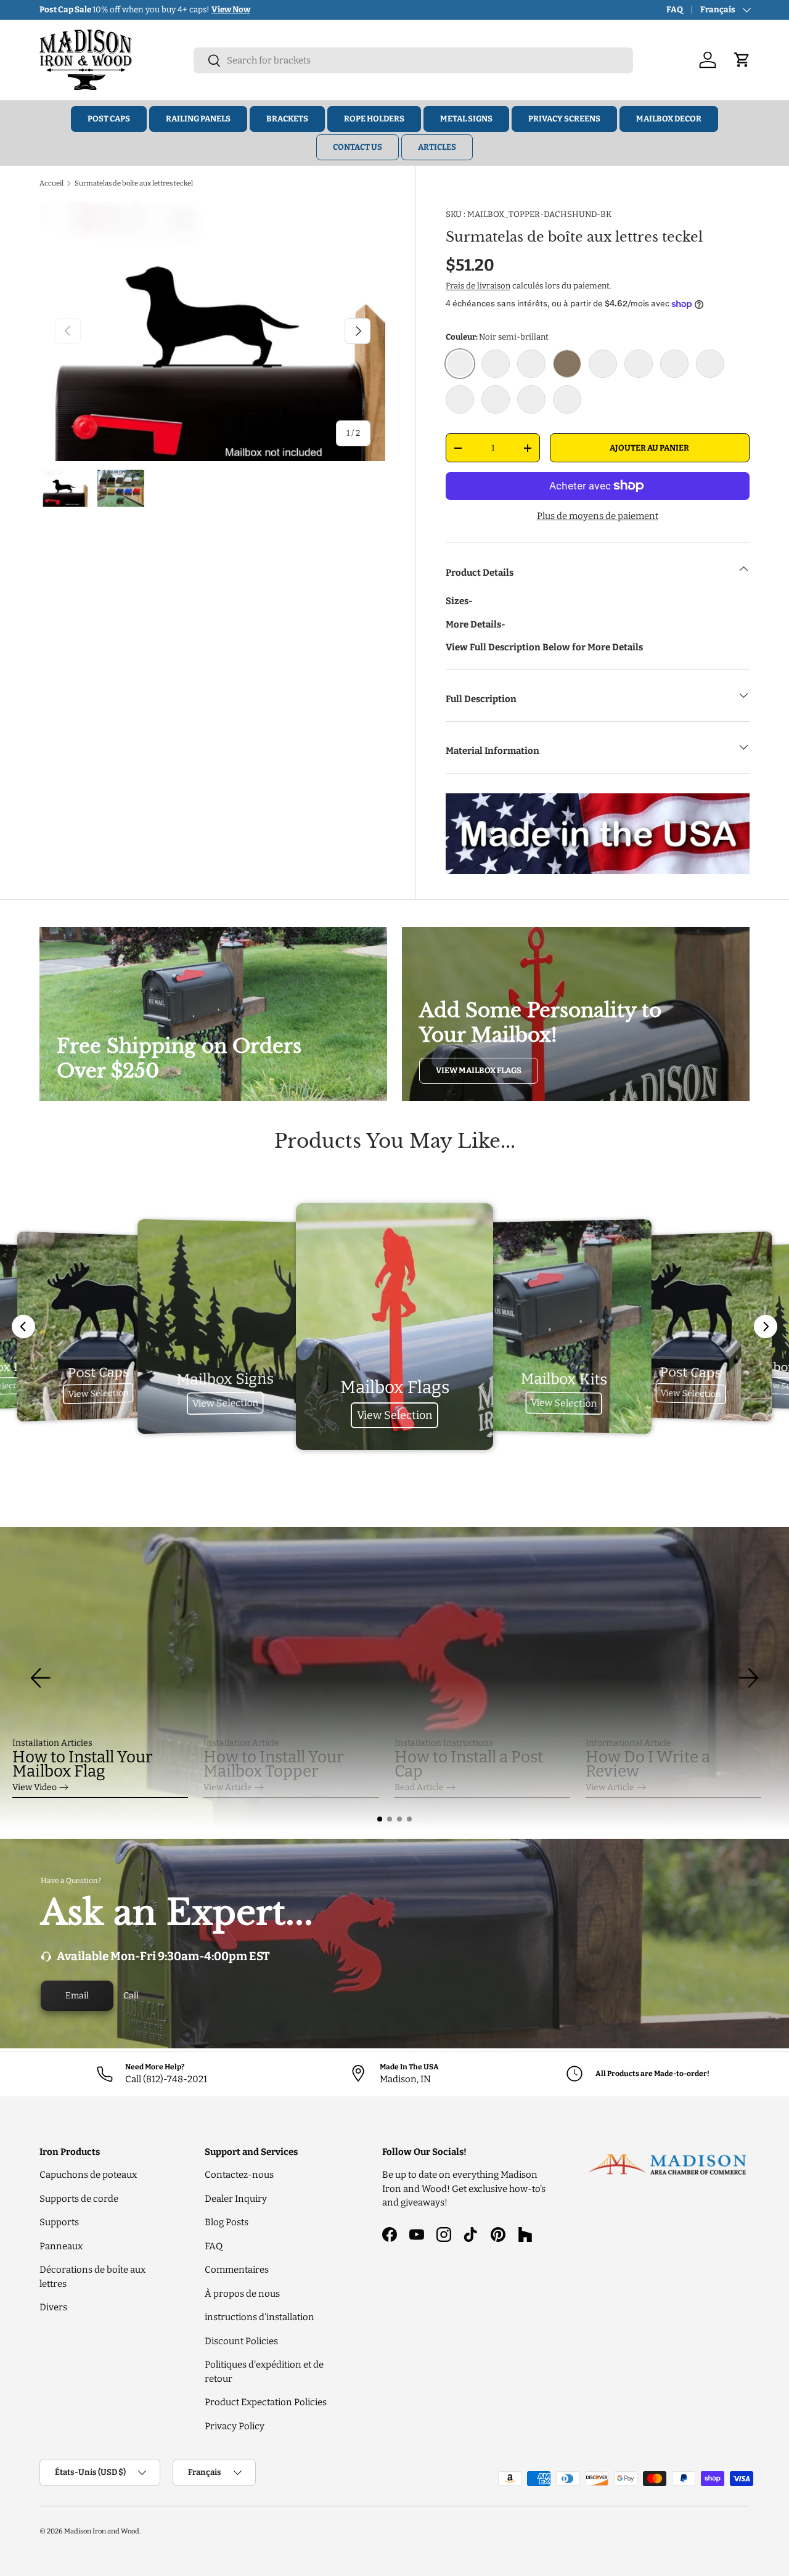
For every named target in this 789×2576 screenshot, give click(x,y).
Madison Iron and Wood (102, 2531)
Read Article (419, 1787)
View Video (35, 1787)
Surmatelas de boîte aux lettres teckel (134, 183)
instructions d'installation (260, 2317)
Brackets (287, 119)
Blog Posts (227, 2222)
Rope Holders (374, 119)
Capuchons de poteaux (88, 2175)
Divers (53, 2307)
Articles (437, 147)
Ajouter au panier (649, 448)
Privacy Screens (564, 119)
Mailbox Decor (669, 119)
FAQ (675, 10)
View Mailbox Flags (479, 1070)
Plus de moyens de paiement (598, 516)
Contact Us (358, 147)
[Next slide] (766, 1327)
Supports (59, 2222)
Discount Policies (241, 2341)
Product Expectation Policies (266, 2402)
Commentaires (237, 2270)
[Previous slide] (23, 1327)
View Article (228, 1787)
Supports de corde (79, 2199)
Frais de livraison (478, 286)
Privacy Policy (235, 2426)
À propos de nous (242, 2294)
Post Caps (109, 119)
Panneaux (61, 2246)
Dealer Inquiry (236, 2199)
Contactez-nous (239, 2175)
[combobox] (413, 60)
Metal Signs (466, 119)
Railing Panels (198, 119)
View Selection (98, 1393)
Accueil (51, 183)
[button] (380, 1819)
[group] (394, 1678)
